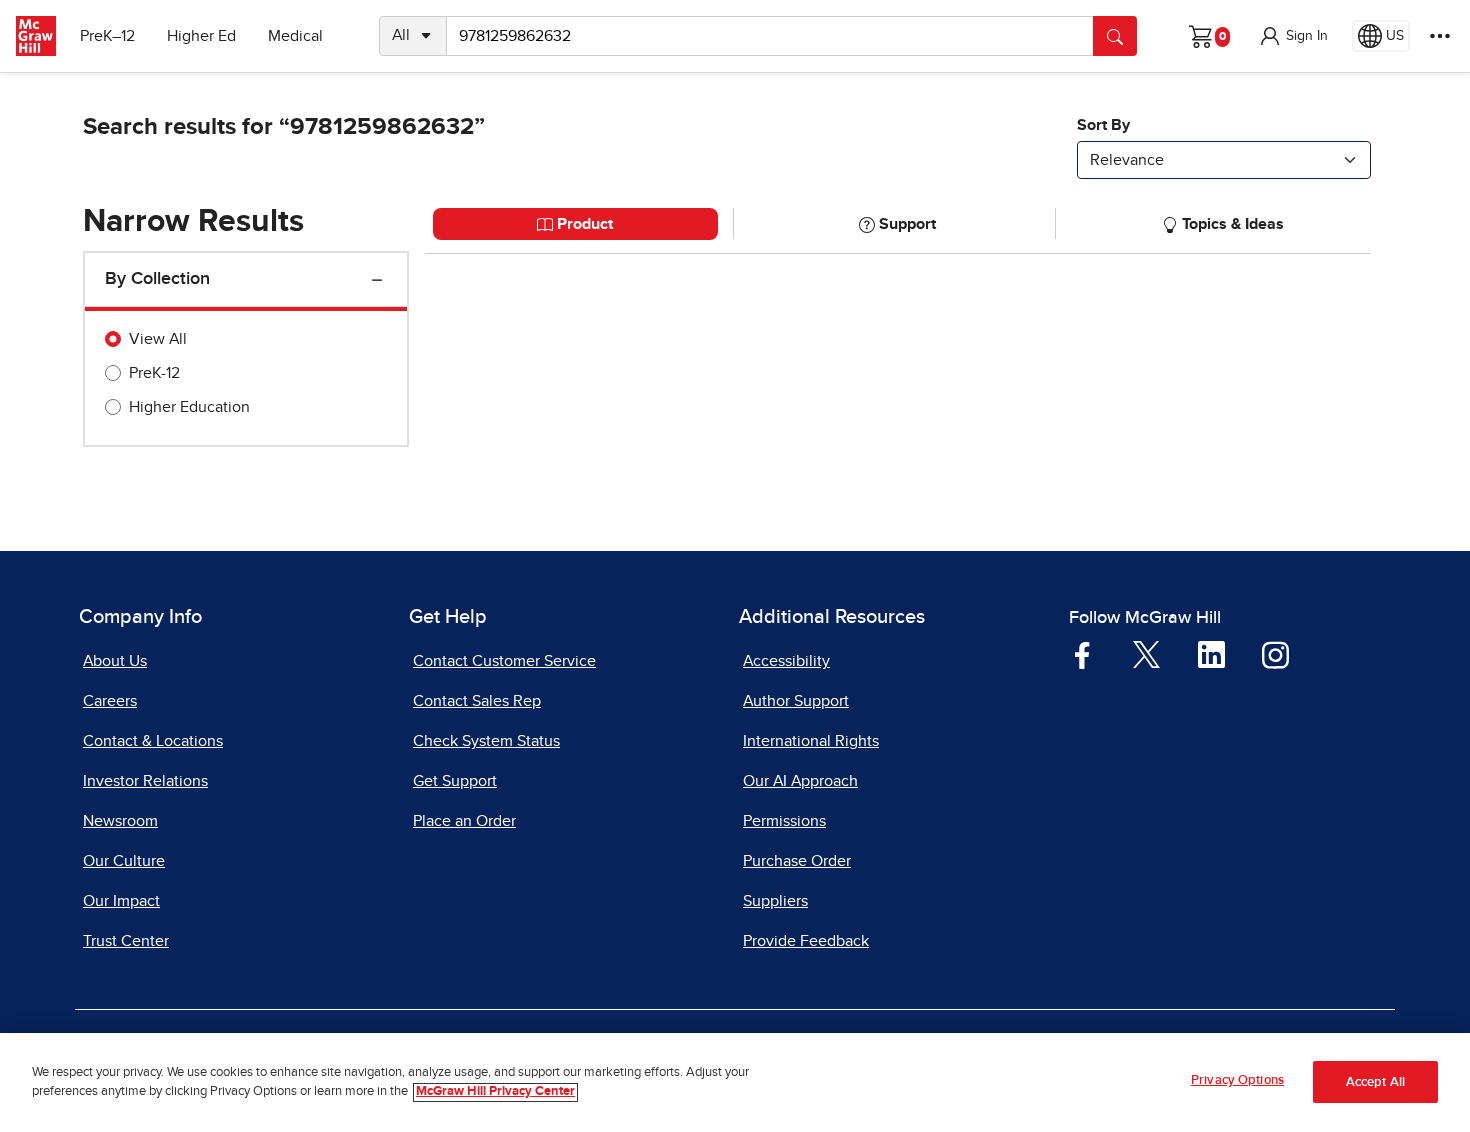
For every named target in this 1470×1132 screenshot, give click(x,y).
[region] (735, 1082)
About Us (115, 661)
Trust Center (126, 941)
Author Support (796, 701)
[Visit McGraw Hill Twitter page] (1146, 654)
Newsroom (120, 821)
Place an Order (464, 821)
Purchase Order (797, 861)
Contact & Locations (153, 741)
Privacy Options (1237, 1080)
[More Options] (1440, 36)
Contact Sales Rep (477, 701)
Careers (110, 701)
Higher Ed (201, 36)
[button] (1293, 36)
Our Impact (121, 901)
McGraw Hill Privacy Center (495, 1092)
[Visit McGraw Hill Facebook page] (1082, 654)
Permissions (784, 821)
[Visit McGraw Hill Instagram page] (1275, 654)
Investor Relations (145, 781)
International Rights (811, 741)
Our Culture (124, 861)
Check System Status (486, 741)
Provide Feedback (806, 941)
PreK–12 (107, 36)
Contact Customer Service (504, 661)
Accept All (1375, 1082)
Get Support (455, 781)
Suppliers (775, 901)
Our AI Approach (800, 781)
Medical (295, 36)
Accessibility (786, 661)
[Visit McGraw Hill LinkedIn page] (1211, 654)
